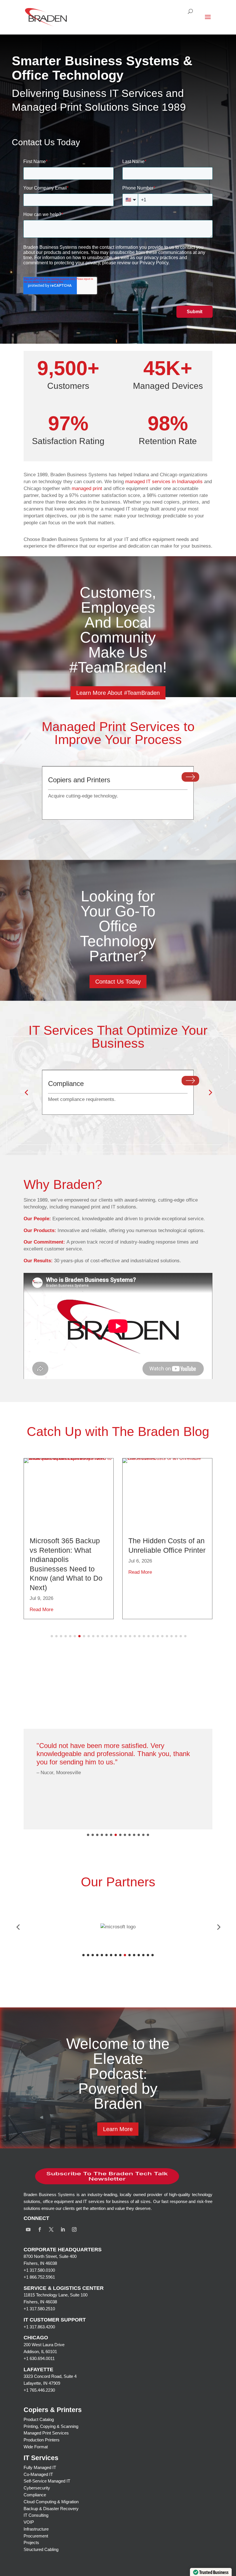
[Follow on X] (51, 2229)
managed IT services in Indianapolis (164, 482)
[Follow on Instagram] (74, 2229)
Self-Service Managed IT (47, 2481)
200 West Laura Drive (44, 2345)
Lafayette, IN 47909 (42, 2383)
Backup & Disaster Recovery (51, 2509)
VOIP (29, 2522)
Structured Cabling (41, 2549)
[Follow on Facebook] (40, 2229)
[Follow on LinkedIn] (63, 2229)
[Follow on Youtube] (28, 2229)
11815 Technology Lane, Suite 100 (56, 2295)
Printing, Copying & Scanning (51, 2426)
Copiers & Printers (53, 2410)
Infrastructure (36, 2529)
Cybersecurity (37, 2488)
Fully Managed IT (40, 2467)
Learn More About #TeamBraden (118, 693)
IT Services (41, 2458)
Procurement (36, 2536)
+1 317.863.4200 (39, 2327)
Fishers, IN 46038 (40, 2263)
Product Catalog (39, 2419)
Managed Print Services (46, 2433)
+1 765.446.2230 (39, 2390)
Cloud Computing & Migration (51, 2502)
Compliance (35, 2495)
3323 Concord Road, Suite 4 (50, 2376)
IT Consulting (36, 2515)
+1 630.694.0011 (39, 2358)
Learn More (118, 2129)
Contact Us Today (118, 982)
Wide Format (36, 2447)
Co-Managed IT (38, 2474)
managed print (87, 488)
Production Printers (42, 2440)
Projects (31, 2542)
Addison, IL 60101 (40, 2352)
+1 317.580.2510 (39, 2309)
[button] (26, 1092)
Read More (41, 1610)
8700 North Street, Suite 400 (50, 2256)
